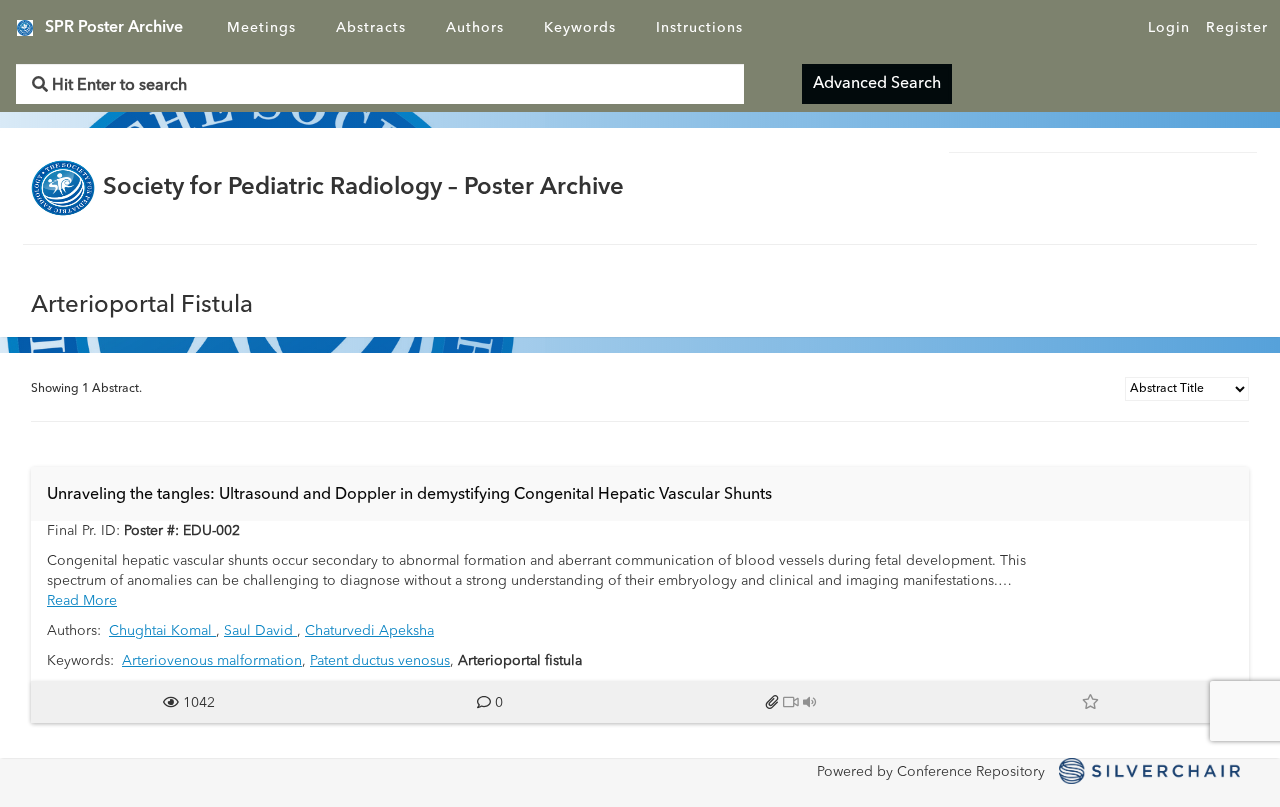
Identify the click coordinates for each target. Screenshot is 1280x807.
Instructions (699, 28)
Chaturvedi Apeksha (369, 631)
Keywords (580, 28)
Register (1237, 28)
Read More (82, 601)
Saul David (260, 631)
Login (1169, 28)
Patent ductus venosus (380, 661)
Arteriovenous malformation (212, 661)
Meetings (261, 28)
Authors (475, 28)
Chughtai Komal (162, 631)
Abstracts (371, 28)
